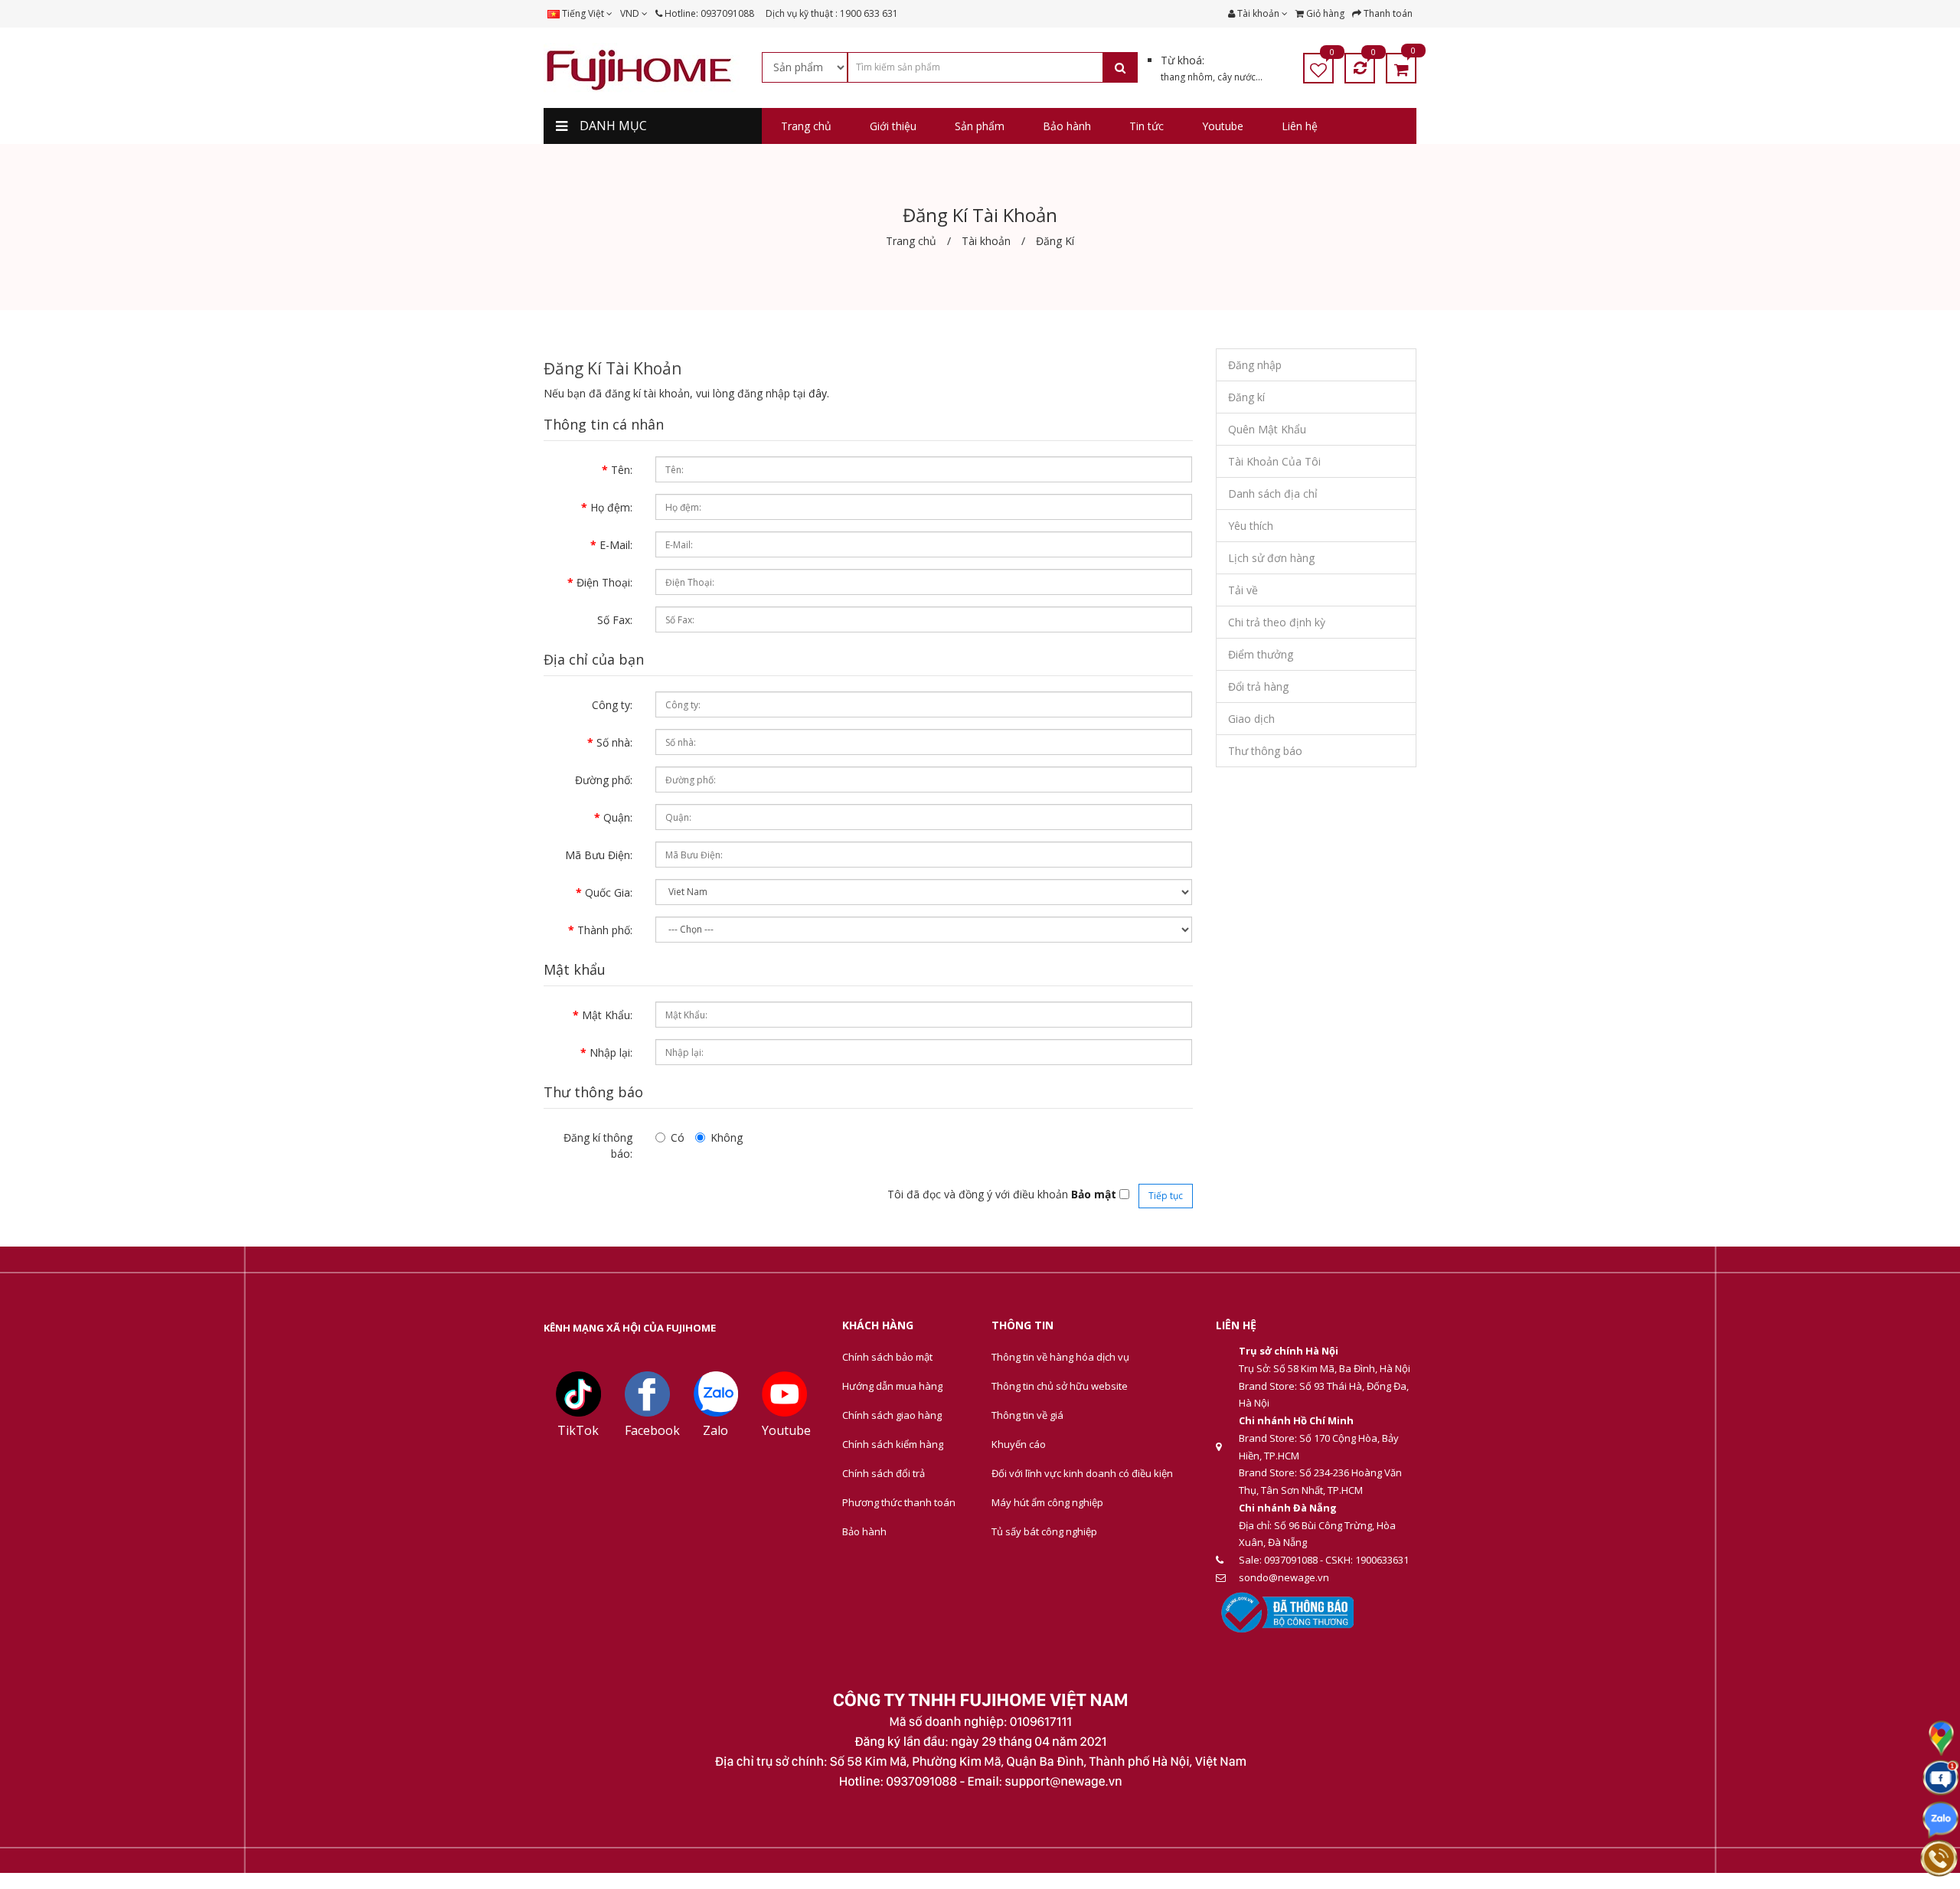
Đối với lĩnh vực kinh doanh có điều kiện (1082, 1473)
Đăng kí (1246, 397)
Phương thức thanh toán (899, 1502)
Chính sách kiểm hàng (893, 1444)
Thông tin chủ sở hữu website (1060, 1386)
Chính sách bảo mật (887, 1357)
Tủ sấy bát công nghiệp (1044, 1531)
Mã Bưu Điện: (599, 855)
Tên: (622, 470)
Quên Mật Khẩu (1267, 429)
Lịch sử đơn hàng (1271, 558)
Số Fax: (615, 620)
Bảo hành (864, 1531)
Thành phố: (605, 930)
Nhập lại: (611, 1052)
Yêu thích (1251, 526)
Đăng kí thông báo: (598, 1145)
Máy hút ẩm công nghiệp (1047, 1502)
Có (678, 1137)
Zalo (715, 1430)
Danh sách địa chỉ (1273, 493)
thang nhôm (1187, 77)
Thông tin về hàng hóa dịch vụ (1060, 1357)
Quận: (618, 817)
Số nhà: (614, 742)
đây (818, 393)
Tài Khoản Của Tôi (1274, 461)
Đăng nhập (1255, 365)
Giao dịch (1251, 719)
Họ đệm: (611, 507)
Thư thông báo (1265, 751)
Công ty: (612, 705)
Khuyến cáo (1019, 1444)
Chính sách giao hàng (892, 1415)
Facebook (652, 1430)
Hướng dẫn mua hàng (892, 1386)
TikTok (578, 1430)
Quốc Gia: (609, 892)
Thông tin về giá (1027, 1415)
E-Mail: (616, 545)
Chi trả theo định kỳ (1277, 622)
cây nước (1236, 77)
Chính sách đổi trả (884, 1473)
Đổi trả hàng (1258, 686)
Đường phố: (604, 780)
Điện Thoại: (604, 582)
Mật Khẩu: (607, 1015)
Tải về (1243, 590)
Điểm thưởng (1261, 654)
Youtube (786, 1430)
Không (727, 1137)
